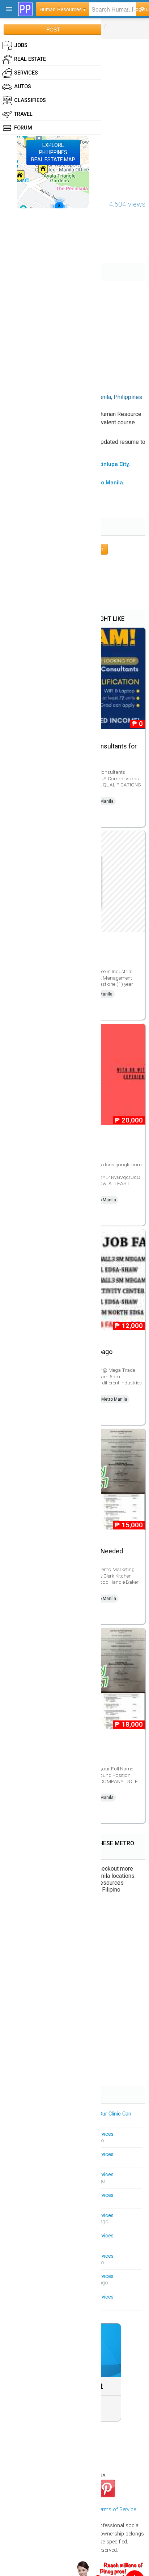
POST (53, 29)
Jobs (21, 45)
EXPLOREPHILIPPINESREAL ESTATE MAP (53, 152)
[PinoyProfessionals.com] (25, 9)
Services (26, 73)
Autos (23, 87)
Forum (23, 128)
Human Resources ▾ (63, 9)
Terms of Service (116, 2510)
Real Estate (30, 59)
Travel (23, 114)
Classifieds (30, 100)
